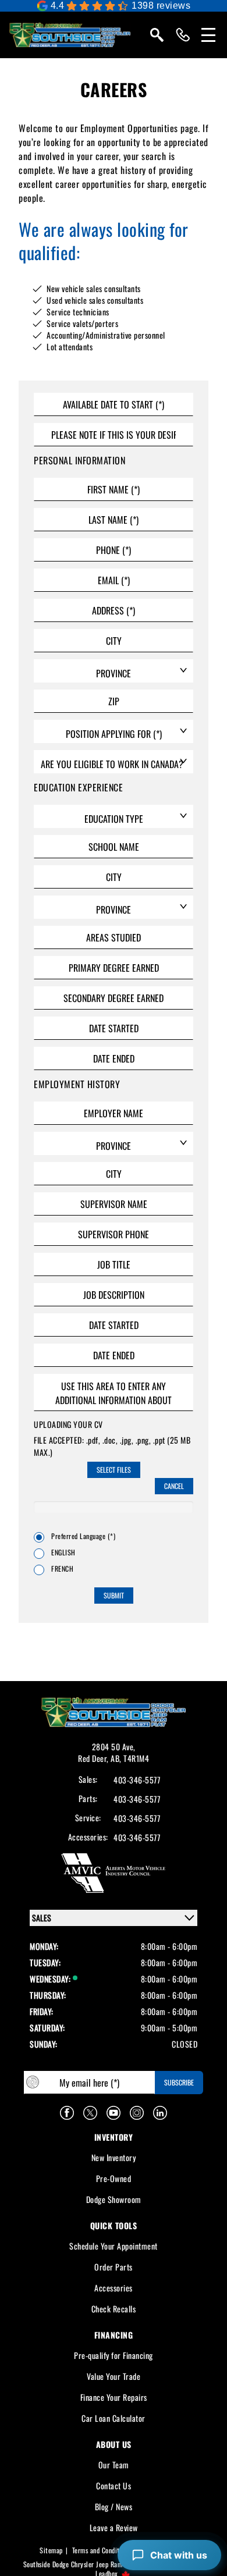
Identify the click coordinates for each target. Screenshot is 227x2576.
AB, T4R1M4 (130, 1758)
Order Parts (114, 2267)
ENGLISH (63, 1552)
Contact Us (114, 2486)
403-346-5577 (137, 1780)
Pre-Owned (114, 2178)
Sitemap (51, 2550)
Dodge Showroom (114, 2199)
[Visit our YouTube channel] (114, 2113)
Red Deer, (94, 1758)
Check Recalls (114, 2309)
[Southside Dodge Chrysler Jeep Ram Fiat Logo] (70, 35)
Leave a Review (114, 2527)
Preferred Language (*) (83, 1536)
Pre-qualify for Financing (114, 2355)
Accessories (114, 2288)
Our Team (114, 2465)
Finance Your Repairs (114, 2397)
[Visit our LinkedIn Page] (160, 2113)
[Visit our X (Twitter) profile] (90, 2113)
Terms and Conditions (102, 2550)
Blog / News (114, 2506)
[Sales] (183, 35)
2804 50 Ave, (114, 1747)
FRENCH (62, 1569)
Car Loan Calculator (114, 2418)
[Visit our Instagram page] (137, 2113)
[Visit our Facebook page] (67, 2113)
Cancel (174, 1486)
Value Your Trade (114, 2376)
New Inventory (114, 2157)
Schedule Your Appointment (114, 2246)
